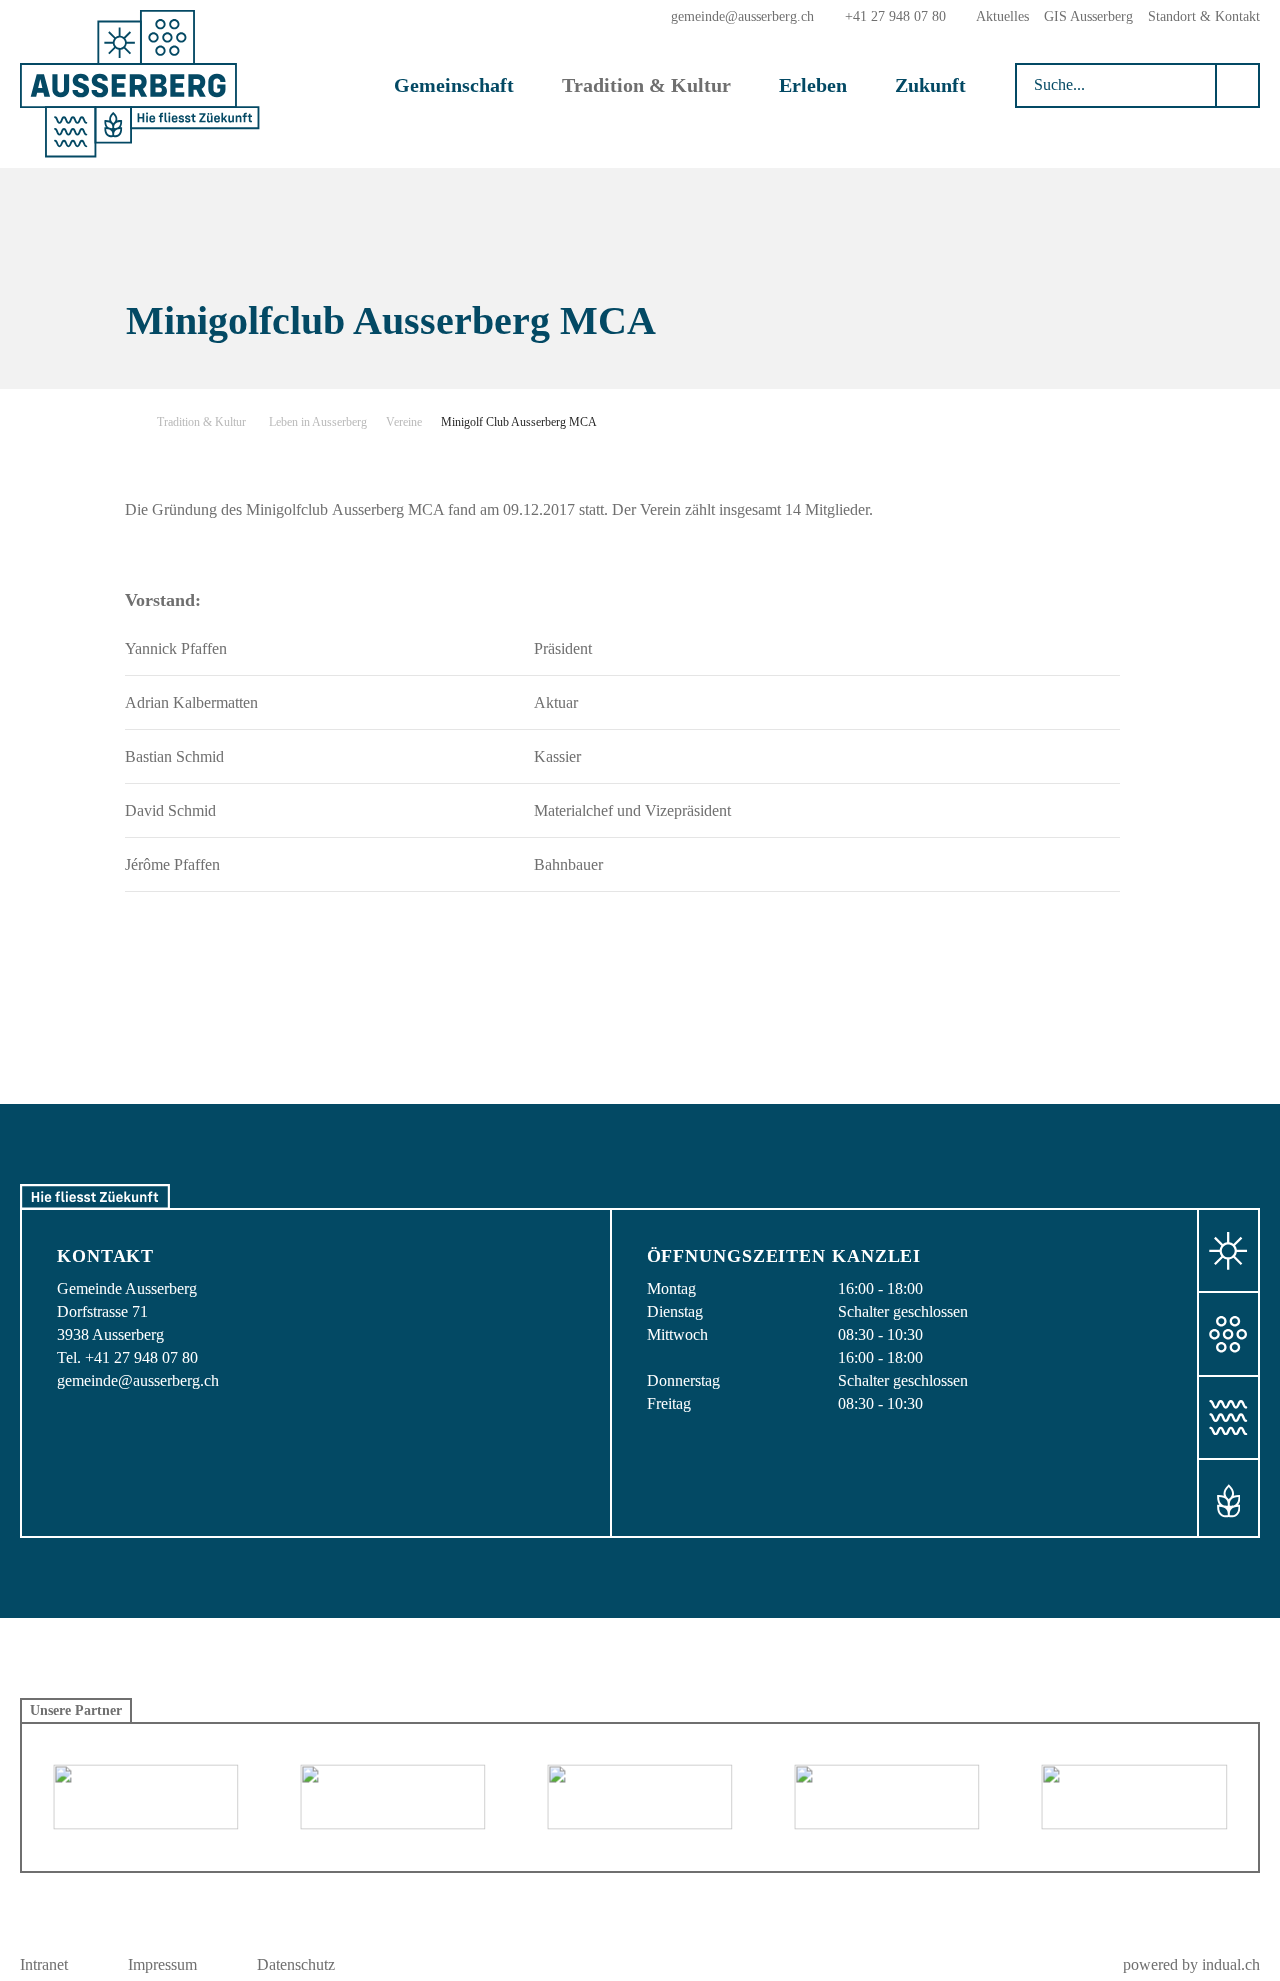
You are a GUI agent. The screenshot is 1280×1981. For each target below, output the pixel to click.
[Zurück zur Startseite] (140, 84)
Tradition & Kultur (201, 422)
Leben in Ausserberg (318, 422)
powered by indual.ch (1191, 1964)
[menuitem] (1002, 16)
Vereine (404, 422)
